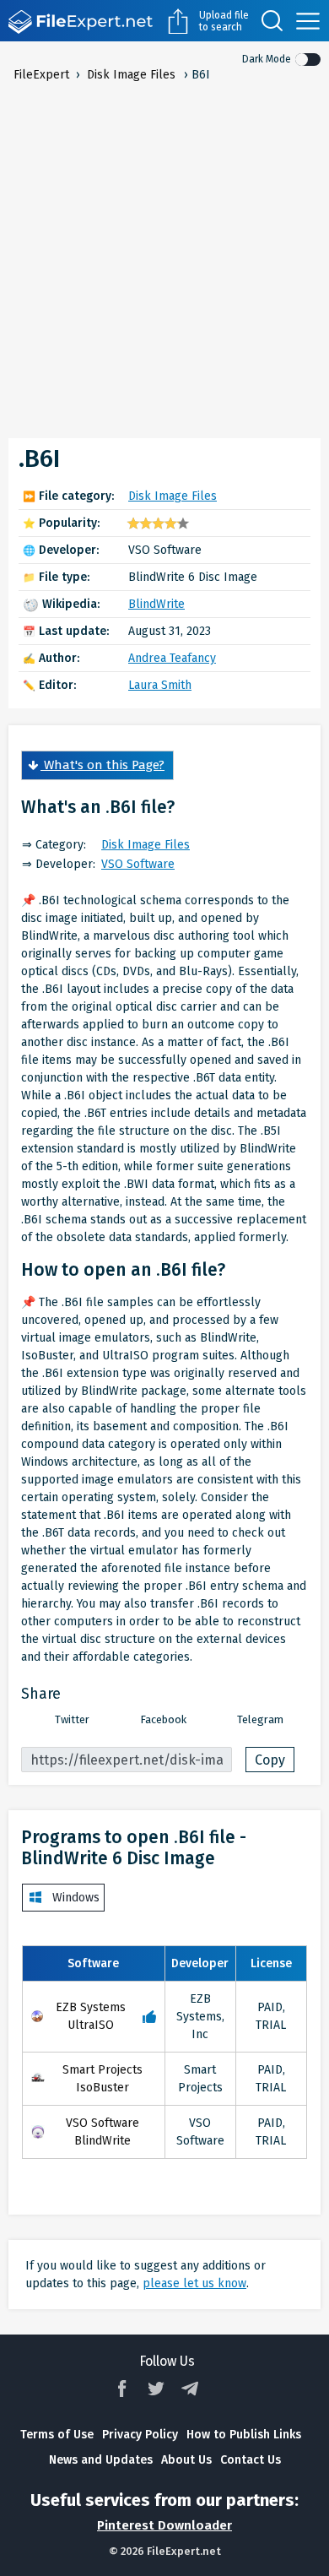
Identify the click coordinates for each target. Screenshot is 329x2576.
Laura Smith (160, 685)
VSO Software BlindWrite (102, 2132)
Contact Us (251, 2460)
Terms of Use (57, 2435)
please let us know (194, 2283)
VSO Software (138, 864)
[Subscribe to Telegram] (190, 2389)
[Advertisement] (164, 257)
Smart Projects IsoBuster (102, 2079)
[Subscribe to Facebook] (122, 2389)
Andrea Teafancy (172, 658)
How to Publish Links (244, 2435)
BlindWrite (156, 604)
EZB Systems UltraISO (91, 2016)
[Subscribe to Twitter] (156, 2389)
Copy (270, 1760)
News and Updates (101, 2460)
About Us (186, 2460)
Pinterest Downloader (164, 2525)
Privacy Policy (140, 2435)
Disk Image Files (173, 496)
